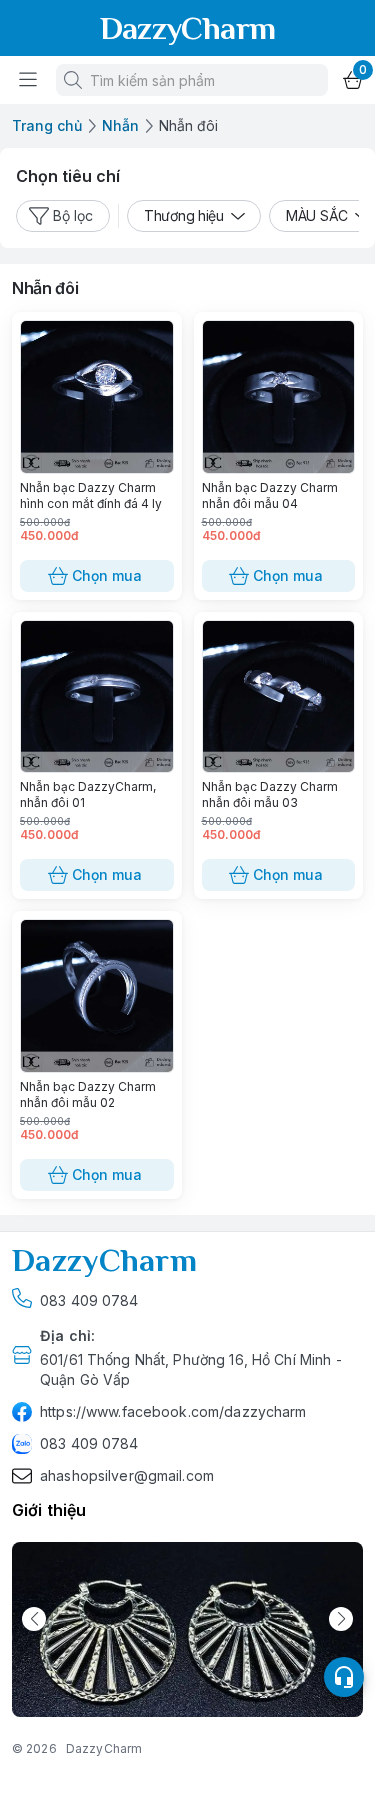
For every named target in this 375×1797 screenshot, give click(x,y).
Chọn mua (107, 575)
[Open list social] (344, 1677)
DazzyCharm (104, 1748)
